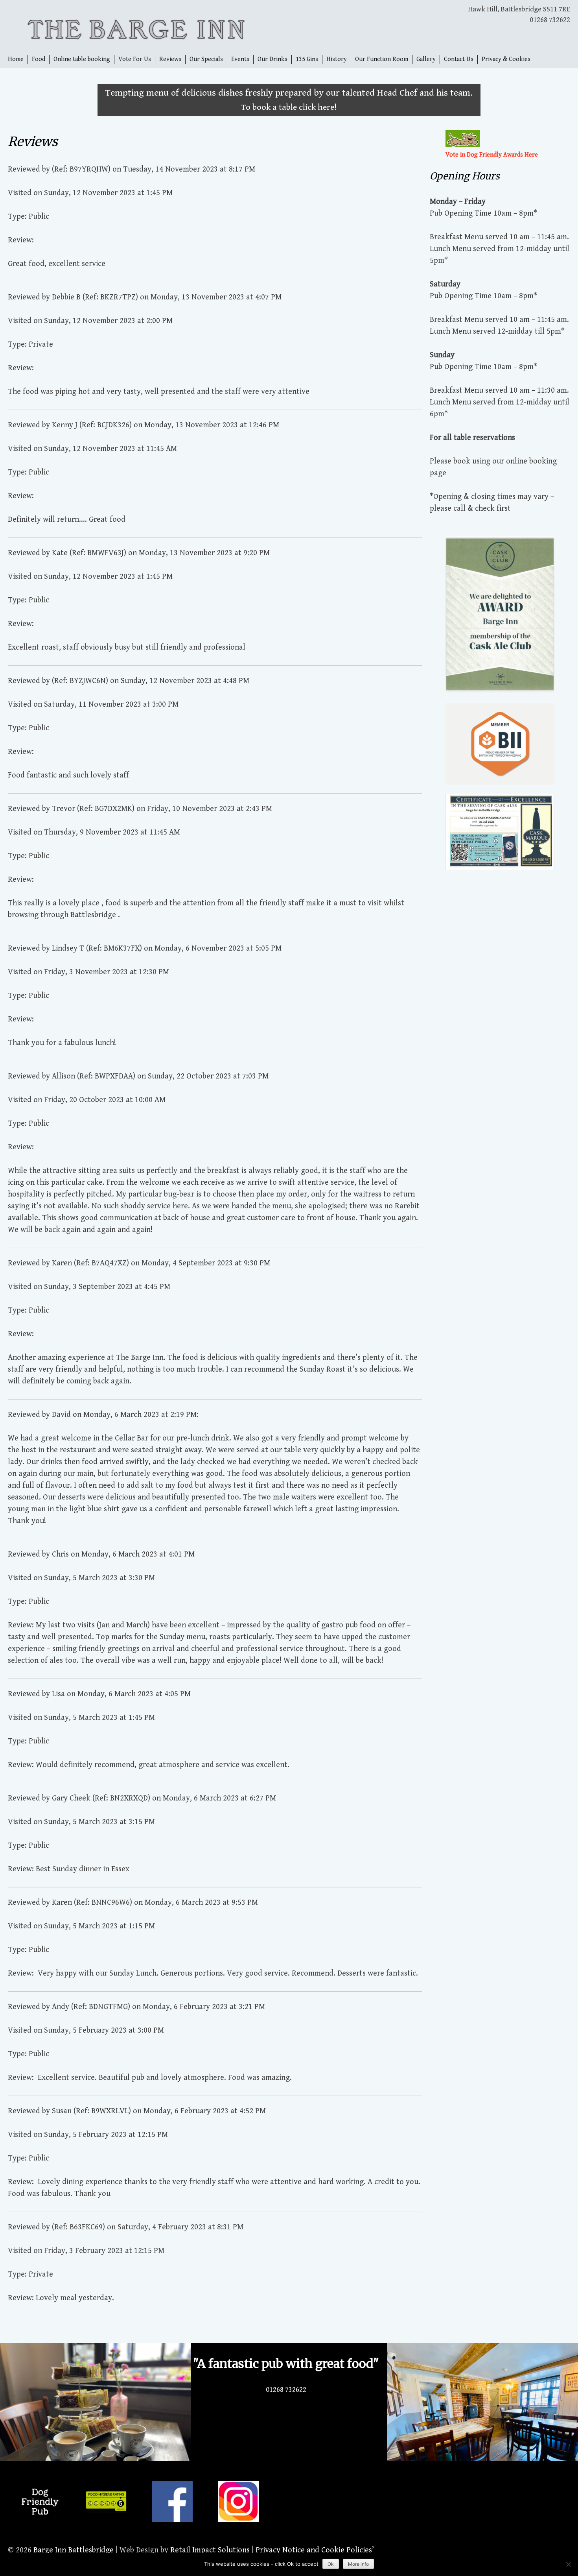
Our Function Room (382, 59)
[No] (568, 2564)
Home (16, 59)
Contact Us (459, 59)
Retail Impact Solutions (210, 2550)
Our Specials (206, 59)
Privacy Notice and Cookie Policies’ (314, 2550)
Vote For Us (135, 59)
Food (39, 59)
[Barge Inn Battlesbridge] (148, 27)
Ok (331, 2564)
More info (358, 2564)
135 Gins (307, 59)
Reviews (170, 59)
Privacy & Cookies (506, 59)
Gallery (426, 59)
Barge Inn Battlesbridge (74, 2550)
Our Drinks (272, 59)
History (337, 59)
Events (240, 59)
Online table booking (82, 59)
